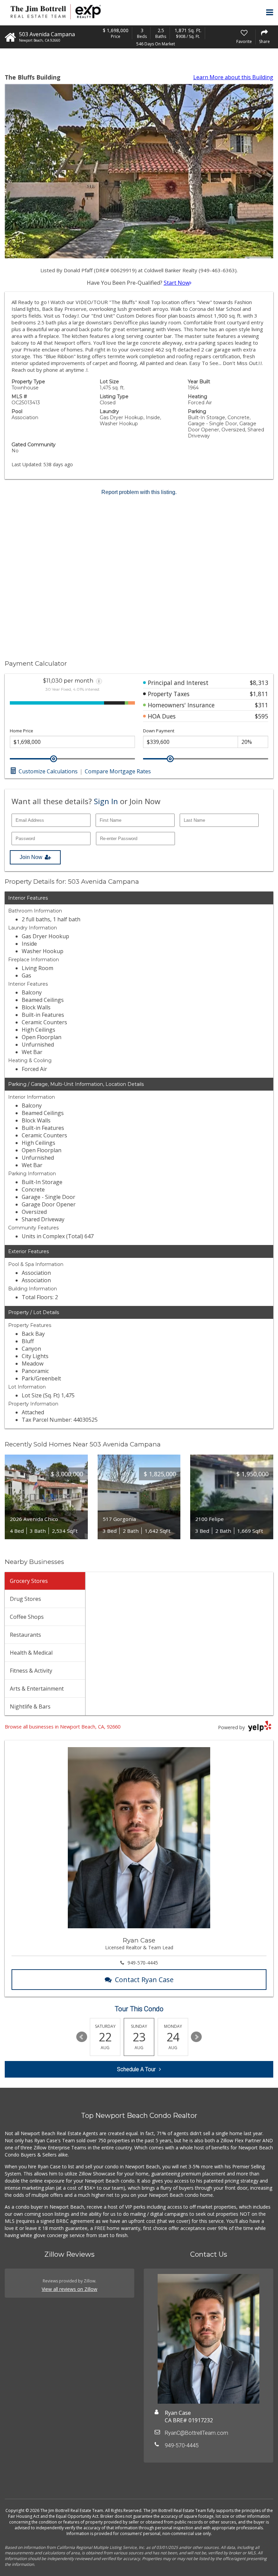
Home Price (22, 731)
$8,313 (259, 683)
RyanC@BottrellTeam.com (196, 2433)
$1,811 (259, 694)
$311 (262, 705)
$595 (262, 716)
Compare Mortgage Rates (118, 771)
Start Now (177, 283)
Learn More (233, 77)
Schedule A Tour (136, 2069)
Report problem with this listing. (139, 492)
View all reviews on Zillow (69, 2289)
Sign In (106, 801)
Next (196, 2037)
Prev (82, 2037)
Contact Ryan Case (144, 1980)
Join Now (31, 857)
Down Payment (159, 731)
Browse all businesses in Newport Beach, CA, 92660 (63, 1727)
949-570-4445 (143, 1963)
